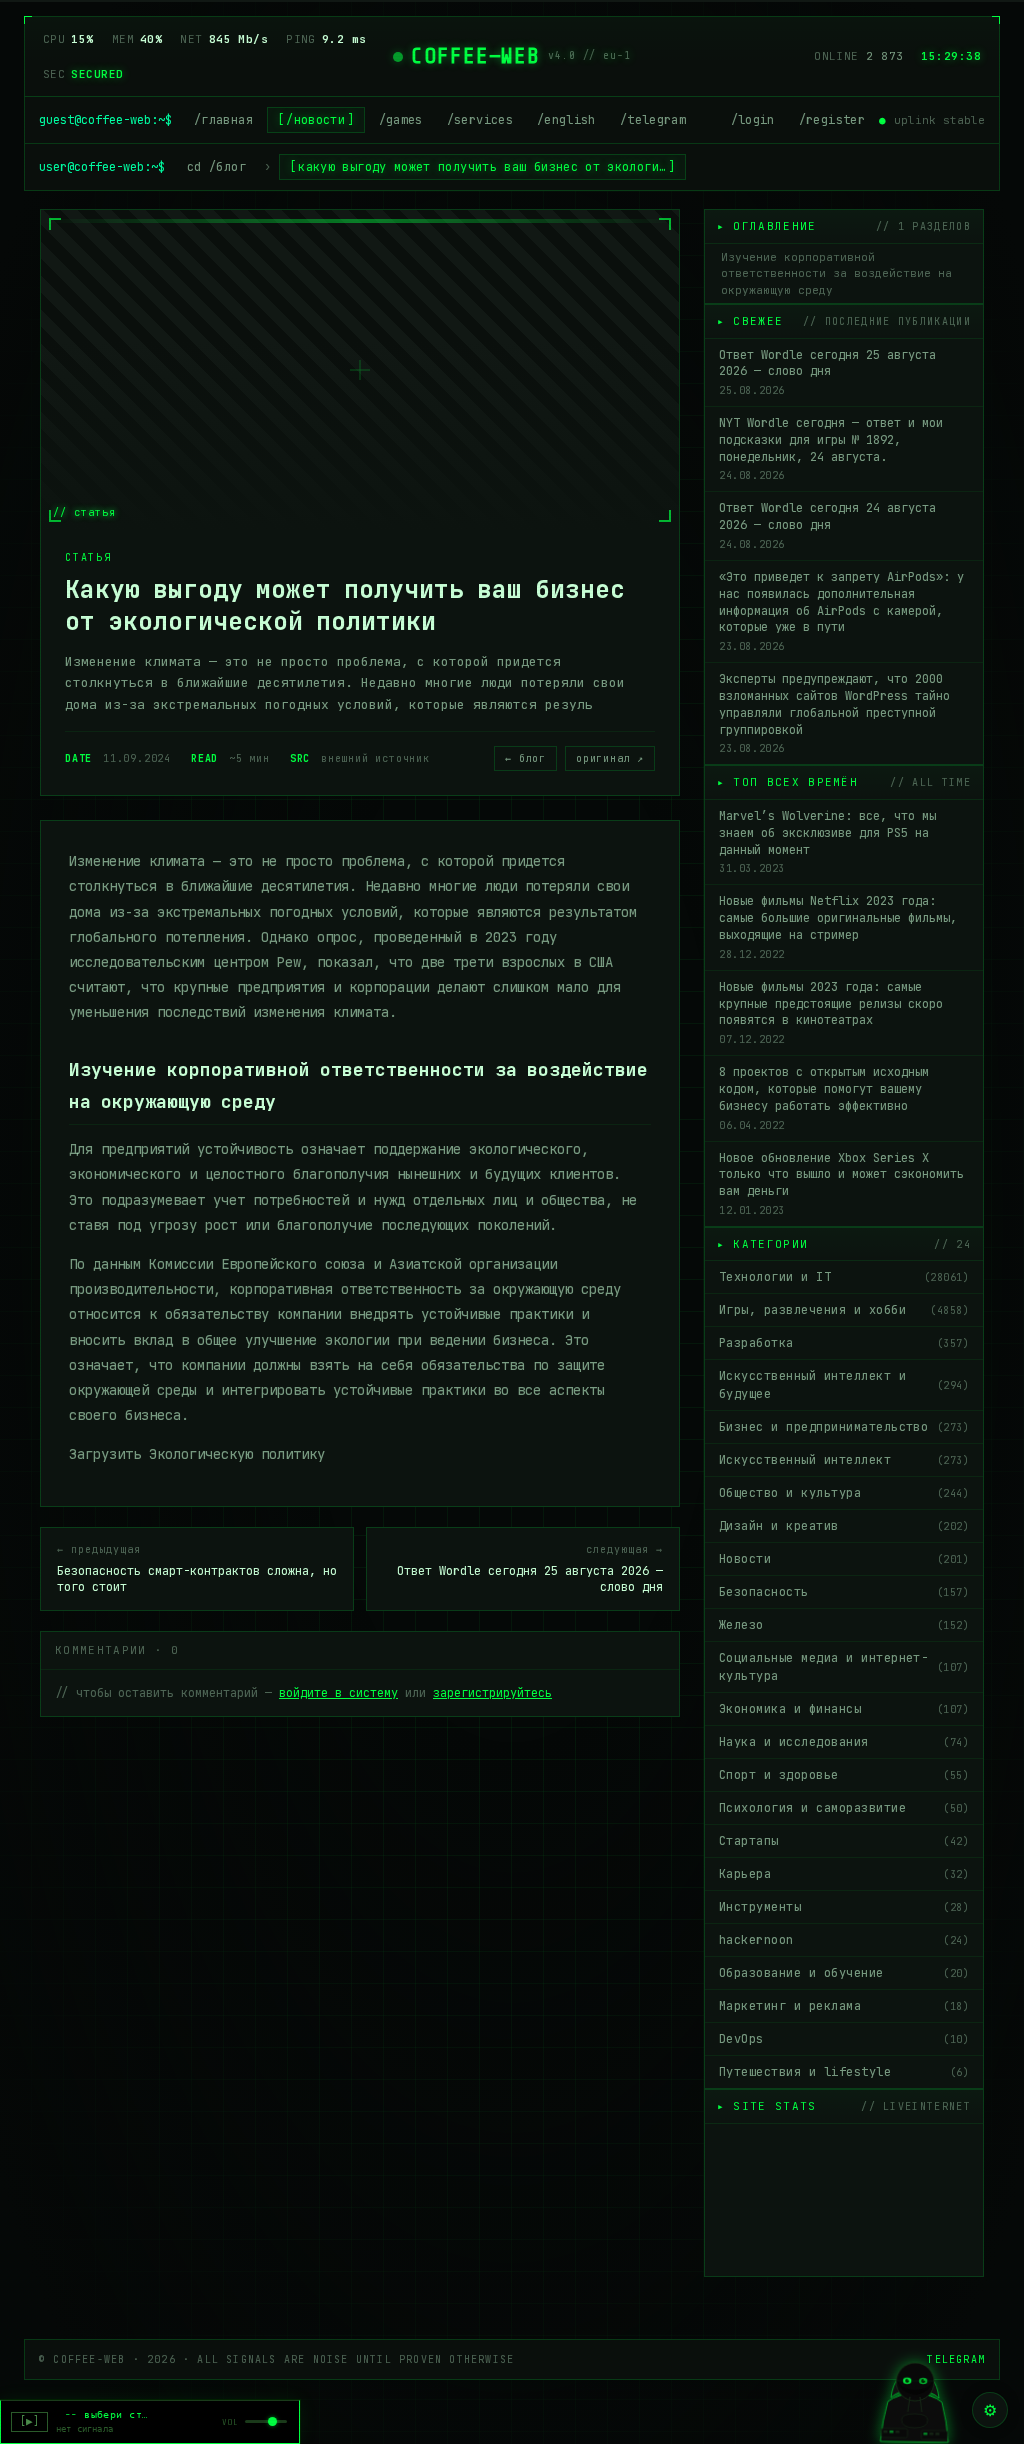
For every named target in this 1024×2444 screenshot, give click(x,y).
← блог (525, 758)
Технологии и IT (844, 1277)
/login (753, 120)
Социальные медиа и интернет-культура (844, 1667)
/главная (223, 120)
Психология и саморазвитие (844, 1808)
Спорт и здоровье (844, 1775)
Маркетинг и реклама (844, 2006)
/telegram (653, 120)
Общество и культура (844, 1493)
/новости (315, 120)
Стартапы (844, 1841)
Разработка (844, 1343)
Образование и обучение (844, 1973)
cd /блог (216, 167)
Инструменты (844, 1907)
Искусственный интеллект (844, 1460)
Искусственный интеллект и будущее (844, 1385)
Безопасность (844, 1592)
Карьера (844, 1874)
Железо (844, 1625)
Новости (844, 1559)
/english (566, 120)
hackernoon (844, 1940)
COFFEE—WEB (475, 56)
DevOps (844, 2039)
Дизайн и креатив (844, 1526)
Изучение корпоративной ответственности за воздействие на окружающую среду (836, 273)
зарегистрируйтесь (492, 1693)
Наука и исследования (844, 1742)
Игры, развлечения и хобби (844, 1310)
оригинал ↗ (610, 758)
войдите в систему (338, 1693)
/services (480, 120)
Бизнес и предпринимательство (844, 1427)
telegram (956, 2359)
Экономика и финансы (844, 1709)
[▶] (29, 2421)
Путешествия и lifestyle (844, 2072)
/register (832, 120)
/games (401, 120)
